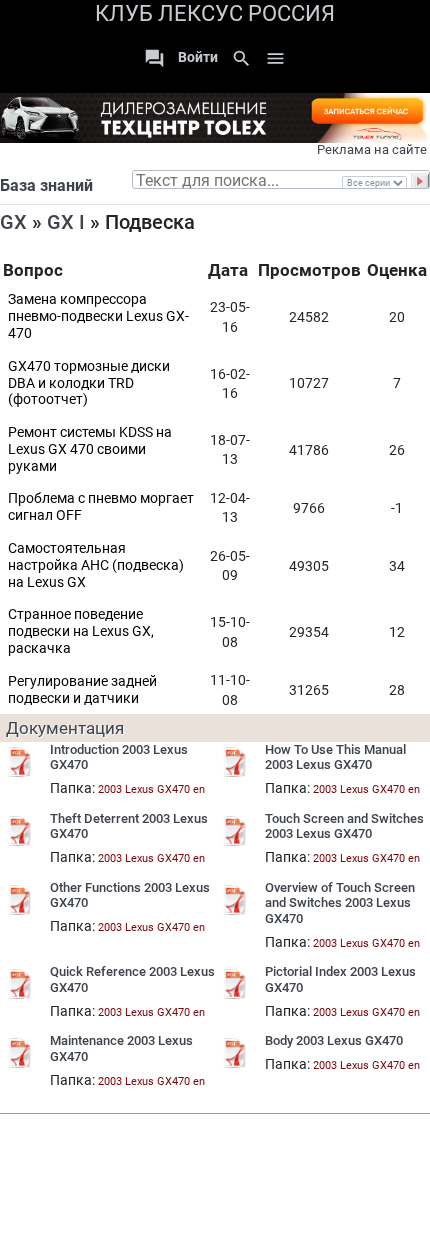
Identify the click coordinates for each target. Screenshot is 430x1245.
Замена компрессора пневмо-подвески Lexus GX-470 (98, 316)
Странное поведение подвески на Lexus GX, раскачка (81, 631)
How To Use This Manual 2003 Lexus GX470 (335, 757)
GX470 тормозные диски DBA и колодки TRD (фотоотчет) (89, 383)
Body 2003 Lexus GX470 (334, 1040)
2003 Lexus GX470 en (151, 789)
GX (13, 222)
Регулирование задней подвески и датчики (82, 689)
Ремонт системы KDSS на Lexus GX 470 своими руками (90, 449)
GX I (66, 222)
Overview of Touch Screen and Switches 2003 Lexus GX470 (340, 903)
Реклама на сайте (372, 149)
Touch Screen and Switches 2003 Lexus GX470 (344, 826)
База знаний (46, 185)
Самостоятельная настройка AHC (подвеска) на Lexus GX (96, 565)
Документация (65, 728)
